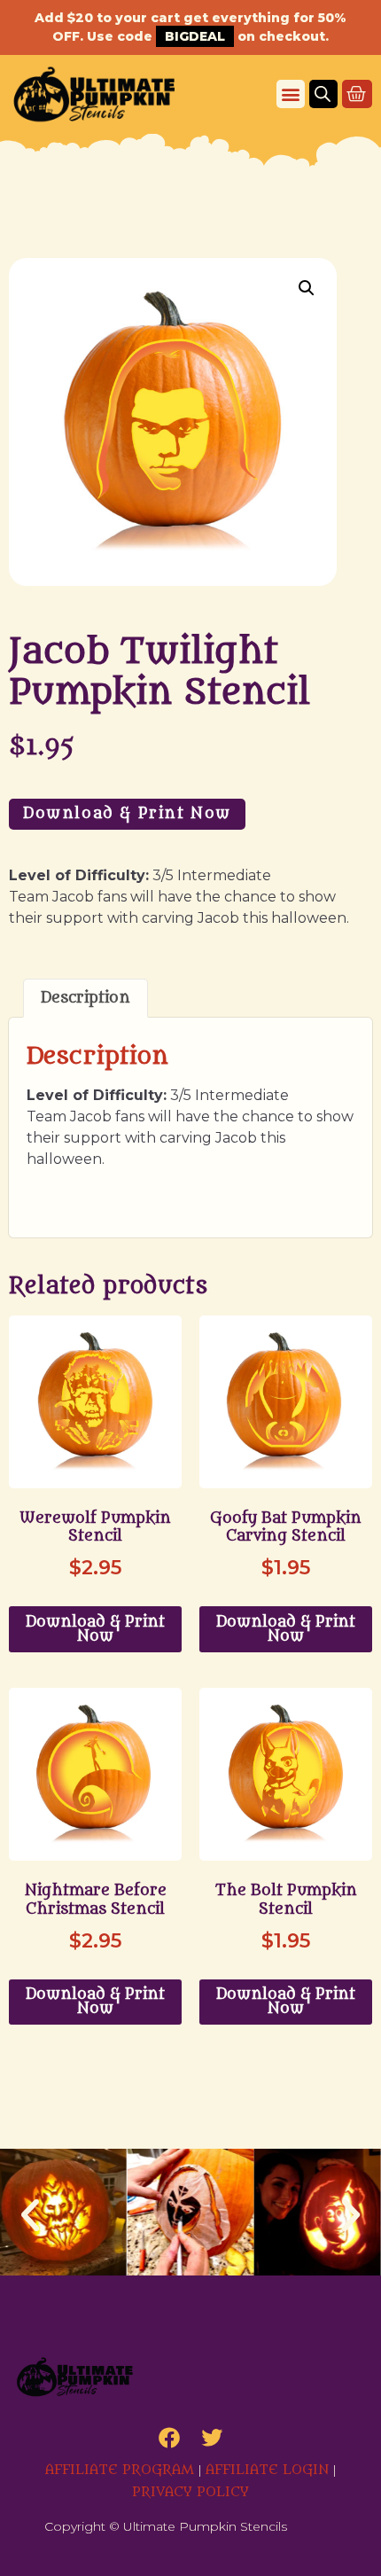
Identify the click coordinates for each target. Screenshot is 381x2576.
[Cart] (357, 94)
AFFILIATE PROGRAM (120, 2470)
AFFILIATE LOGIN (267, 2470)
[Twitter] (212, 2438)
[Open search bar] (323, 94)
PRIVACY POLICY (190, 2492)
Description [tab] (86, 998)
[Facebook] (169, 2438)
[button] (291, 94)
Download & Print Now (127, 814)
